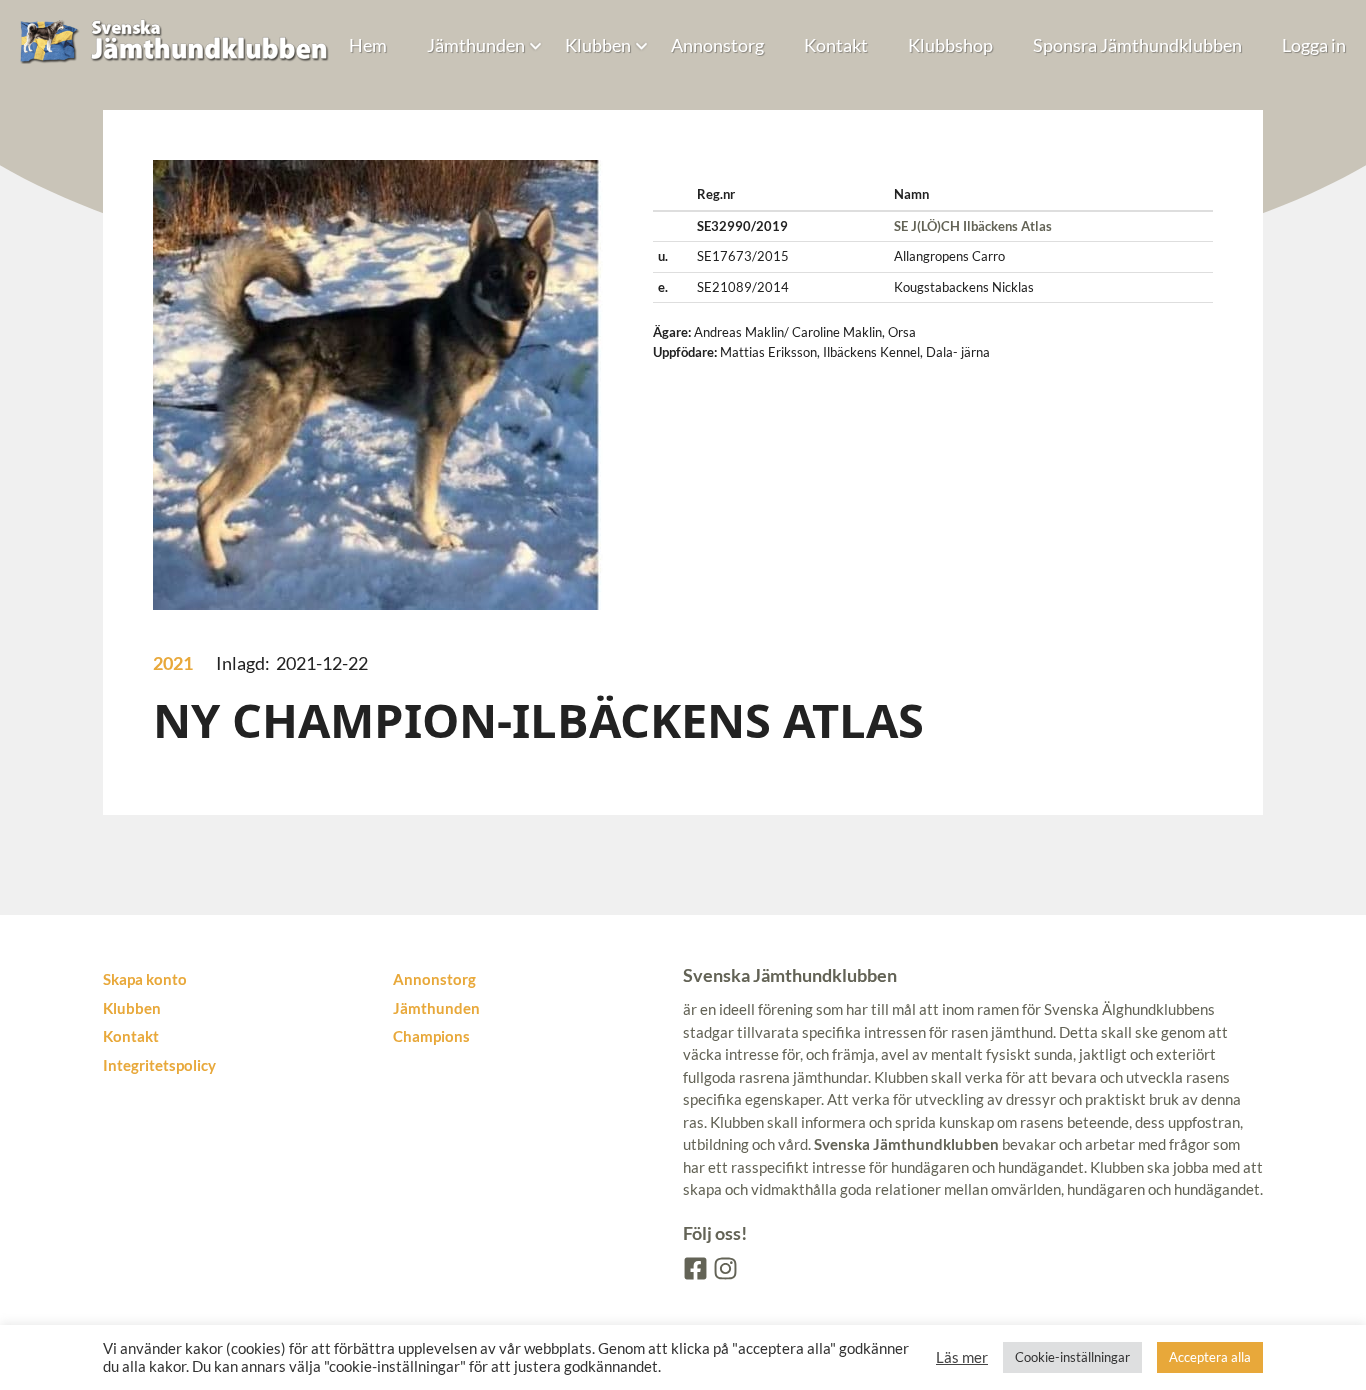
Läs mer (962, 1357)
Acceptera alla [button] (1210, 1357)
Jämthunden (476, 45)
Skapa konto (145, 979)
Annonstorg (717, 45)
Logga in (1314, 45)
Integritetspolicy (159, 1065)
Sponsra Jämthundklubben (1137, 45)
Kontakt (836, 45)
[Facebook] (694, 1267)
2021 (173, 663)
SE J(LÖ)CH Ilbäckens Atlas (973, 226)
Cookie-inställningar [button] (1072, 1357)
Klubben (598, 45)
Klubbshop (950, 45)
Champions (431, 1036)
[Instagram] (724, 1267)
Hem (368, 45)
